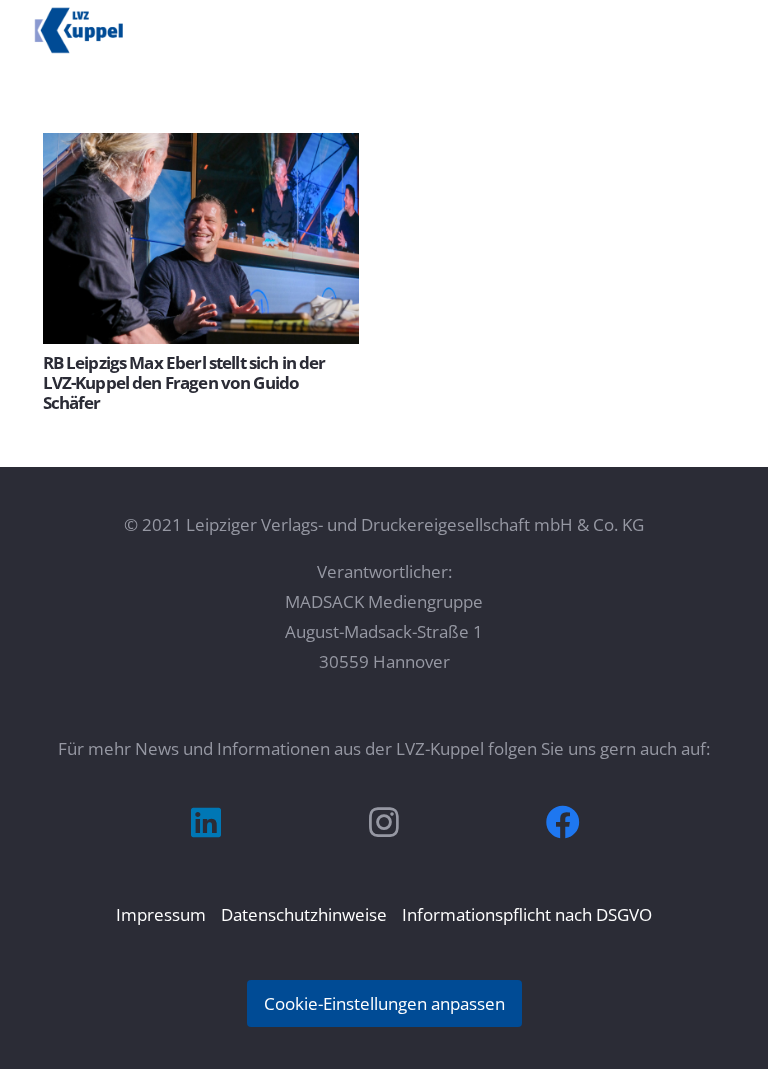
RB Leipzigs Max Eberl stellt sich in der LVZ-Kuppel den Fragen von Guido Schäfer (184, 383)
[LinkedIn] (205, 822)
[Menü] (735, 25)
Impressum (161, 914)
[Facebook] (562, 822)
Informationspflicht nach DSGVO (527, 914)
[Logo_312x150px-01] (79, 30)
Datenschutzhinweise (304, 914)
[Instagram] (384, 822)
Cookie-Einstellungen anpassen (384, 1003)
